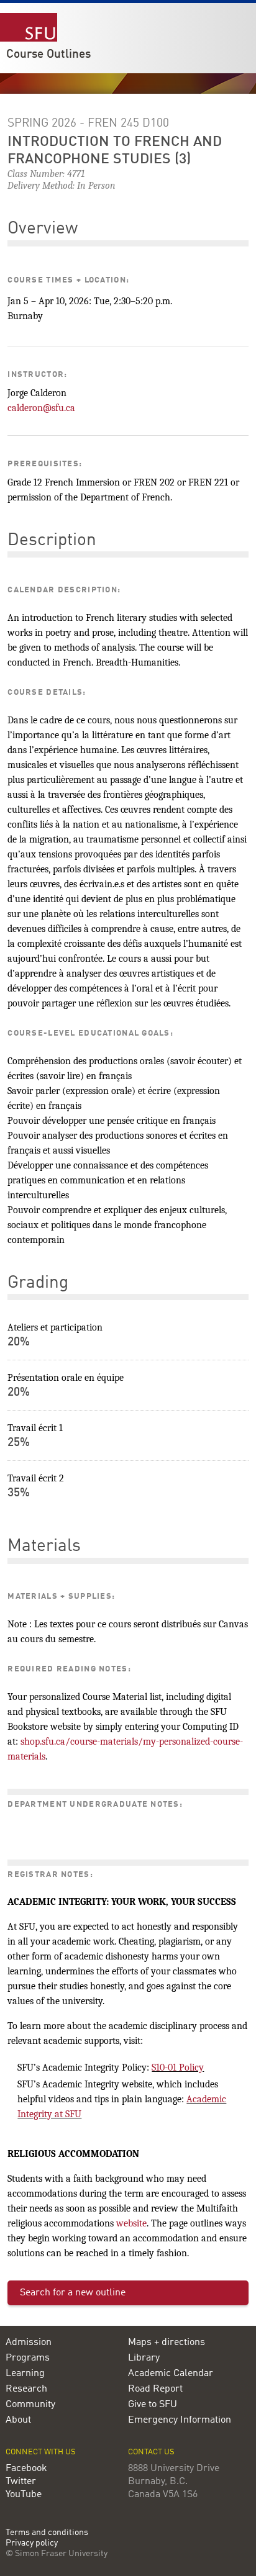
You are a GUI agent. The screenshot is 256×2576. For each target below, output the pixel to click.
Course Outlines (48, 55)
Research (26, 2389)
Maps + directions (167, 2343)
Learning (25, 2374)
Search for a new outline (73, 2293)
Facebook (26, 2469)
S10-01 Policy (178, 2068)
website (131, 2223)
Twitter (21, 2482)
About (18, 2420)
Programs (28, 2358)
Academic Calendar (171, 2374)
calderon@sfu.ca (41, 408)
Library (144, 2358)
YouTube (24, 2495)
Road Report (155, 2389)
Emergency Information (180, 2420)
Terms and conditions (47, 2533)
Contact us (151, 2452)
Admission (29, 2343)
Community (30, 2405)
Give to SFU (153, 2405)
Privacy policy (32, 2543)
